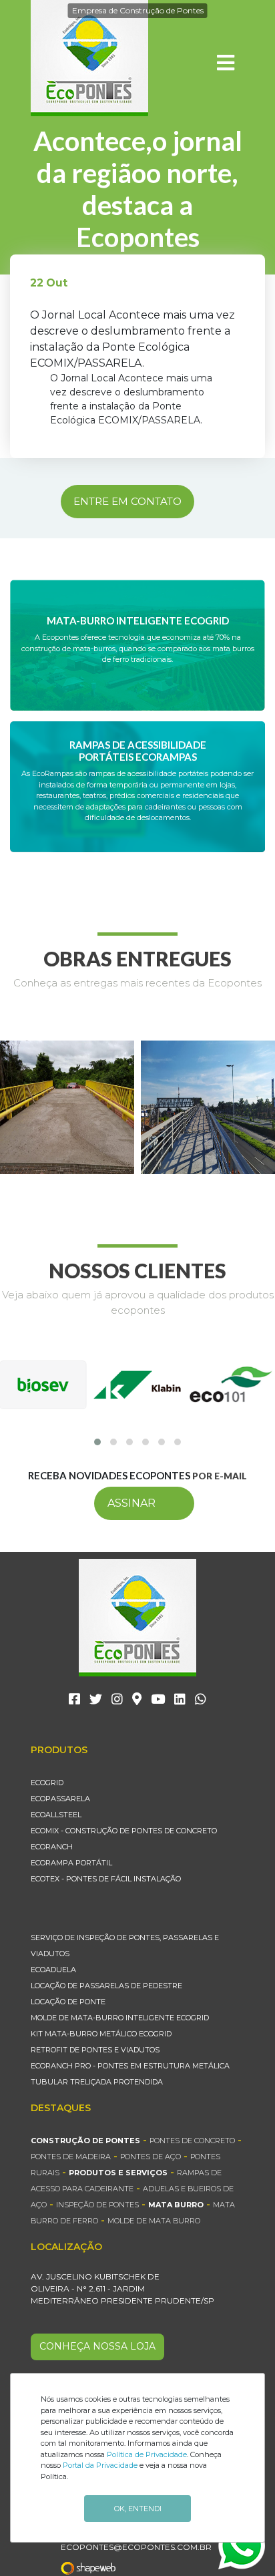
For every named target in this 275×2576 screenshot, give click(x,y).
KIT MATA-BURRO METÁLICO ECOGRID (101, 2034)
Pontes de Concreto (192, 2141)
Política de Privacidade (147, 2454)
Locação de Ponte (68, 2002)
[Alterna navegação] (226, 63)
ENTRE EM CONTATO (127, 501)
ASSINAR (131, 1503)
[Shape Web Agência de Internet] (96, 2568)
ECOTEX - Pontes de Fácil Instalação (106, 1879)
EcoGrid (47, 1783)
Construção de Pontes (85, 2141)
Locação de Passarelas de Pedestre (106, 1986)
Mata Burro (176, 2205)
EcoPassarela (60, 1799)
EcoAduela (53, 1970)
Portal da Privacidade (100, 2465)
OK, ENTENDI (138, 2509)
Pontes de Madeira (71, 2157)
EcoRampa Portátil (71, 1863)
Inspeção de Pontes (97, 2205)
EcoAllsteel (56, 1815)
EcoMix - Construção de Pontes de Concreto (124, 1831)
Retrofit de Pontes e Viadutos (95, 2050)
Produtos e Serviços (118, 2173)
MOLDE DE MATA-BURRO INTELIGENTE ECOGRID (120, 2018)
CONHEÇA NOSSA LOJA (97, 2346)
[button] (97, 1442)
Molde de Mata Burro (154, 2221)
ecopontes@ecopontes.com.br (136, 2547)
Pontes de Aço (151, 2157)
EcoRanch (52, 1847)
